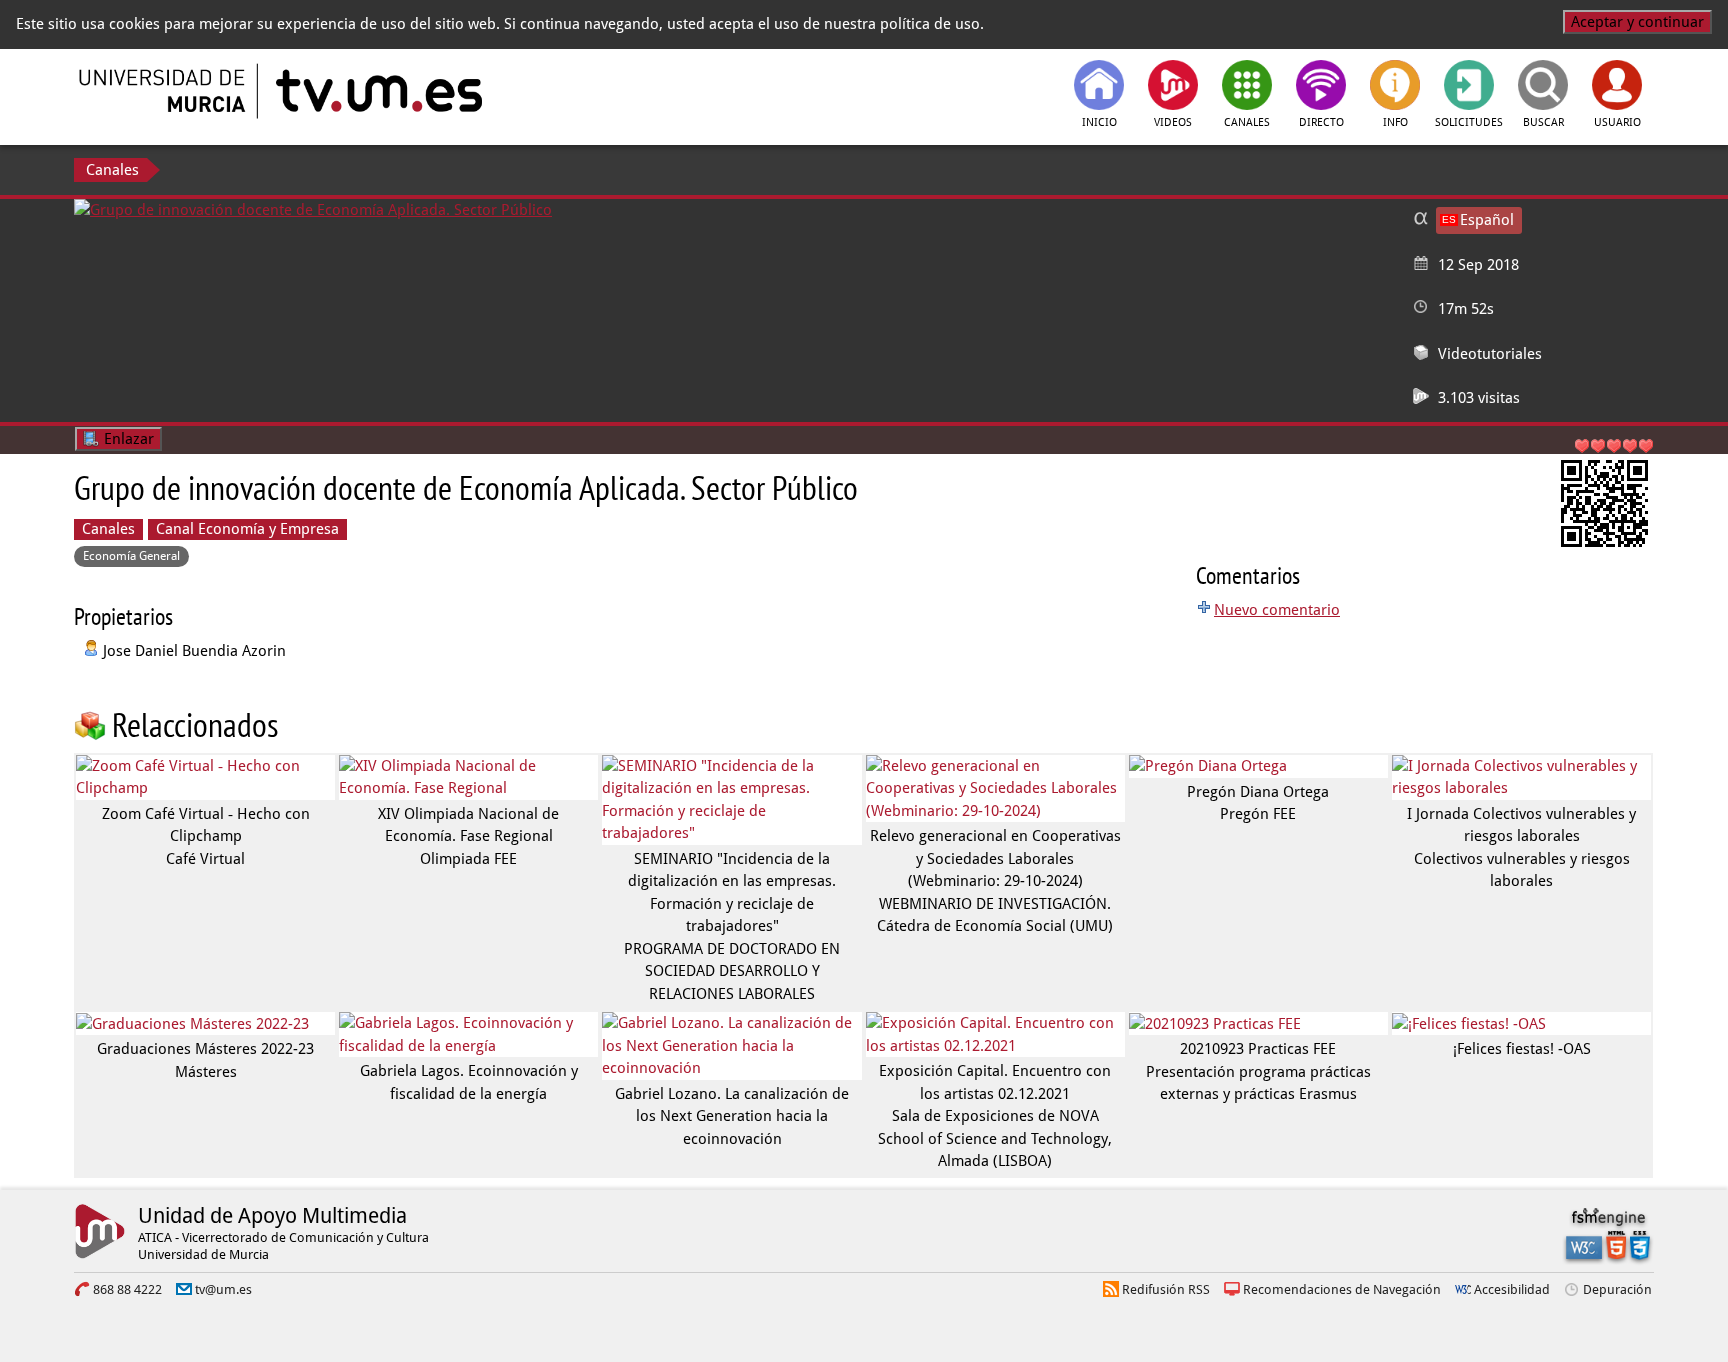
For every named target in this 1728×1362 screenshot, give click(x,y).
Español (1487, 220)
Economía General (131, 556)
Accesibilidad (1512, 1289)
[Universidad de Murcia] (164, 91)
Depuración (1617, 1289)
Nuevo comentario (1277, 610)
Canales (112, 170)
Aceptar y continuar (1637, 22)
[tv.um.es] (377, 91)
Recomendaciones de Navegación (1342, 1289)
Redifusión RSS (1166, 1289)
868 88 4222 (127, 1289)
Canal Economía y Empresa (247, 529)
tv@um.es (223, 1289)
